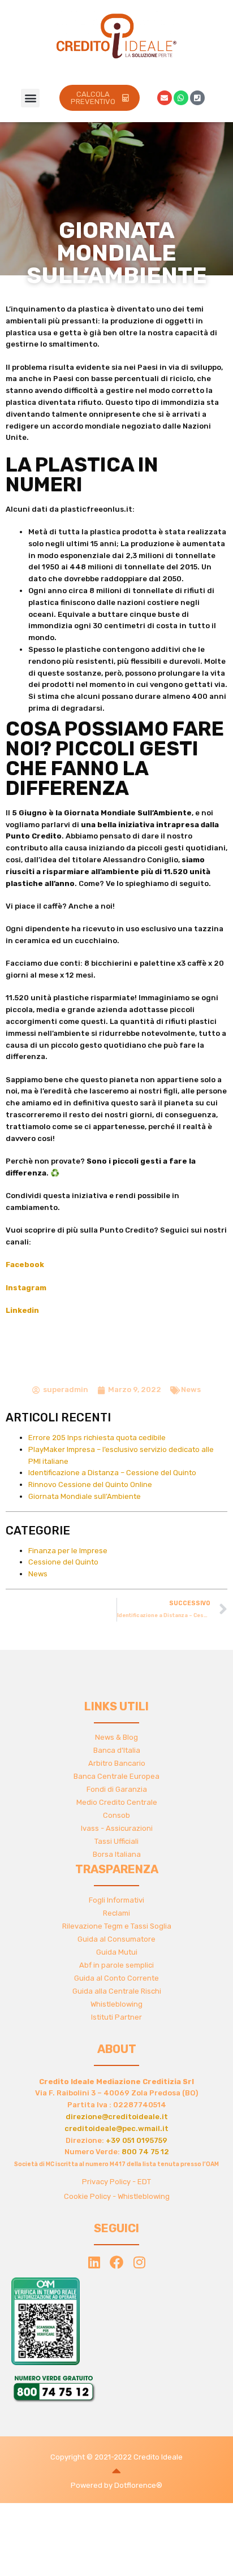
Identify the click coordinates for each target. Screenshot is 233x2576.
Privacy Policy (106, 2182)
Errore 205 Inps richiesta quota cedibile (97, 1438)
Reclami (116, 1913)
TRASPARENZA (117, 1869)
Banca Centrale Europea (116, 1776)
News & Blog (116, 1737)
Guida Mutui (117, 1952)
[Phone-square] (197, 98)
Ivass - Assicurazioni (117, 1828)
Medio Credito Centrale (117, 1802)
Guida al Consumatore (116, 1939)
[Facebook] (116, 2262)
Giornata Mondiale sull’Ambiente (85, 1496)
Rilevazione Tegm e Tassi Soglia (117, 1926)
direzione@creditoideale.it (117, 2117)
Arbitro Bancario (117, 1763)
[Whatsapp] (181, 98)
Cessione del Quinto (63, 1562)
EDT (144, 2182)
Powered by (92, 2485)
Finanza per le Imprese (68, 1551)
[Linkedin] (94, 2262)
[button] (30, 98)
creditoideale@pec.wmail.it (116, 2128)
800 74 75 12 (145, 2152)
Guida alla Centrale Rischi (117, 1991)
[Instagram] (139, 2262)
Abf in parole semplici (116, 1965)
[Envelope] (165, 98)
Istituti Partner (116, 2017)
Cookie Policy (87, 2196)
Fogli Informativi (116, 1900)
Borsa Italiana (117, 1854)
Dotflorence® (138, 2485)
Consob (116, 1815)
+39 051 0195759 (137, 2140)
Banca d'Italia (117, 1750)
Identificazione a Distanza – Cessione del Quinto (112, 1473)
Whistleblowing (116, 2004)
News (191, 1389)
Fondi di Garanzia (117, 1789)
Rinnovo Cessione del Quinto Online (90, 1484)
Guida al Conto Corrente (116, 1978)
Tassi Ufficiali (116, 1841)
